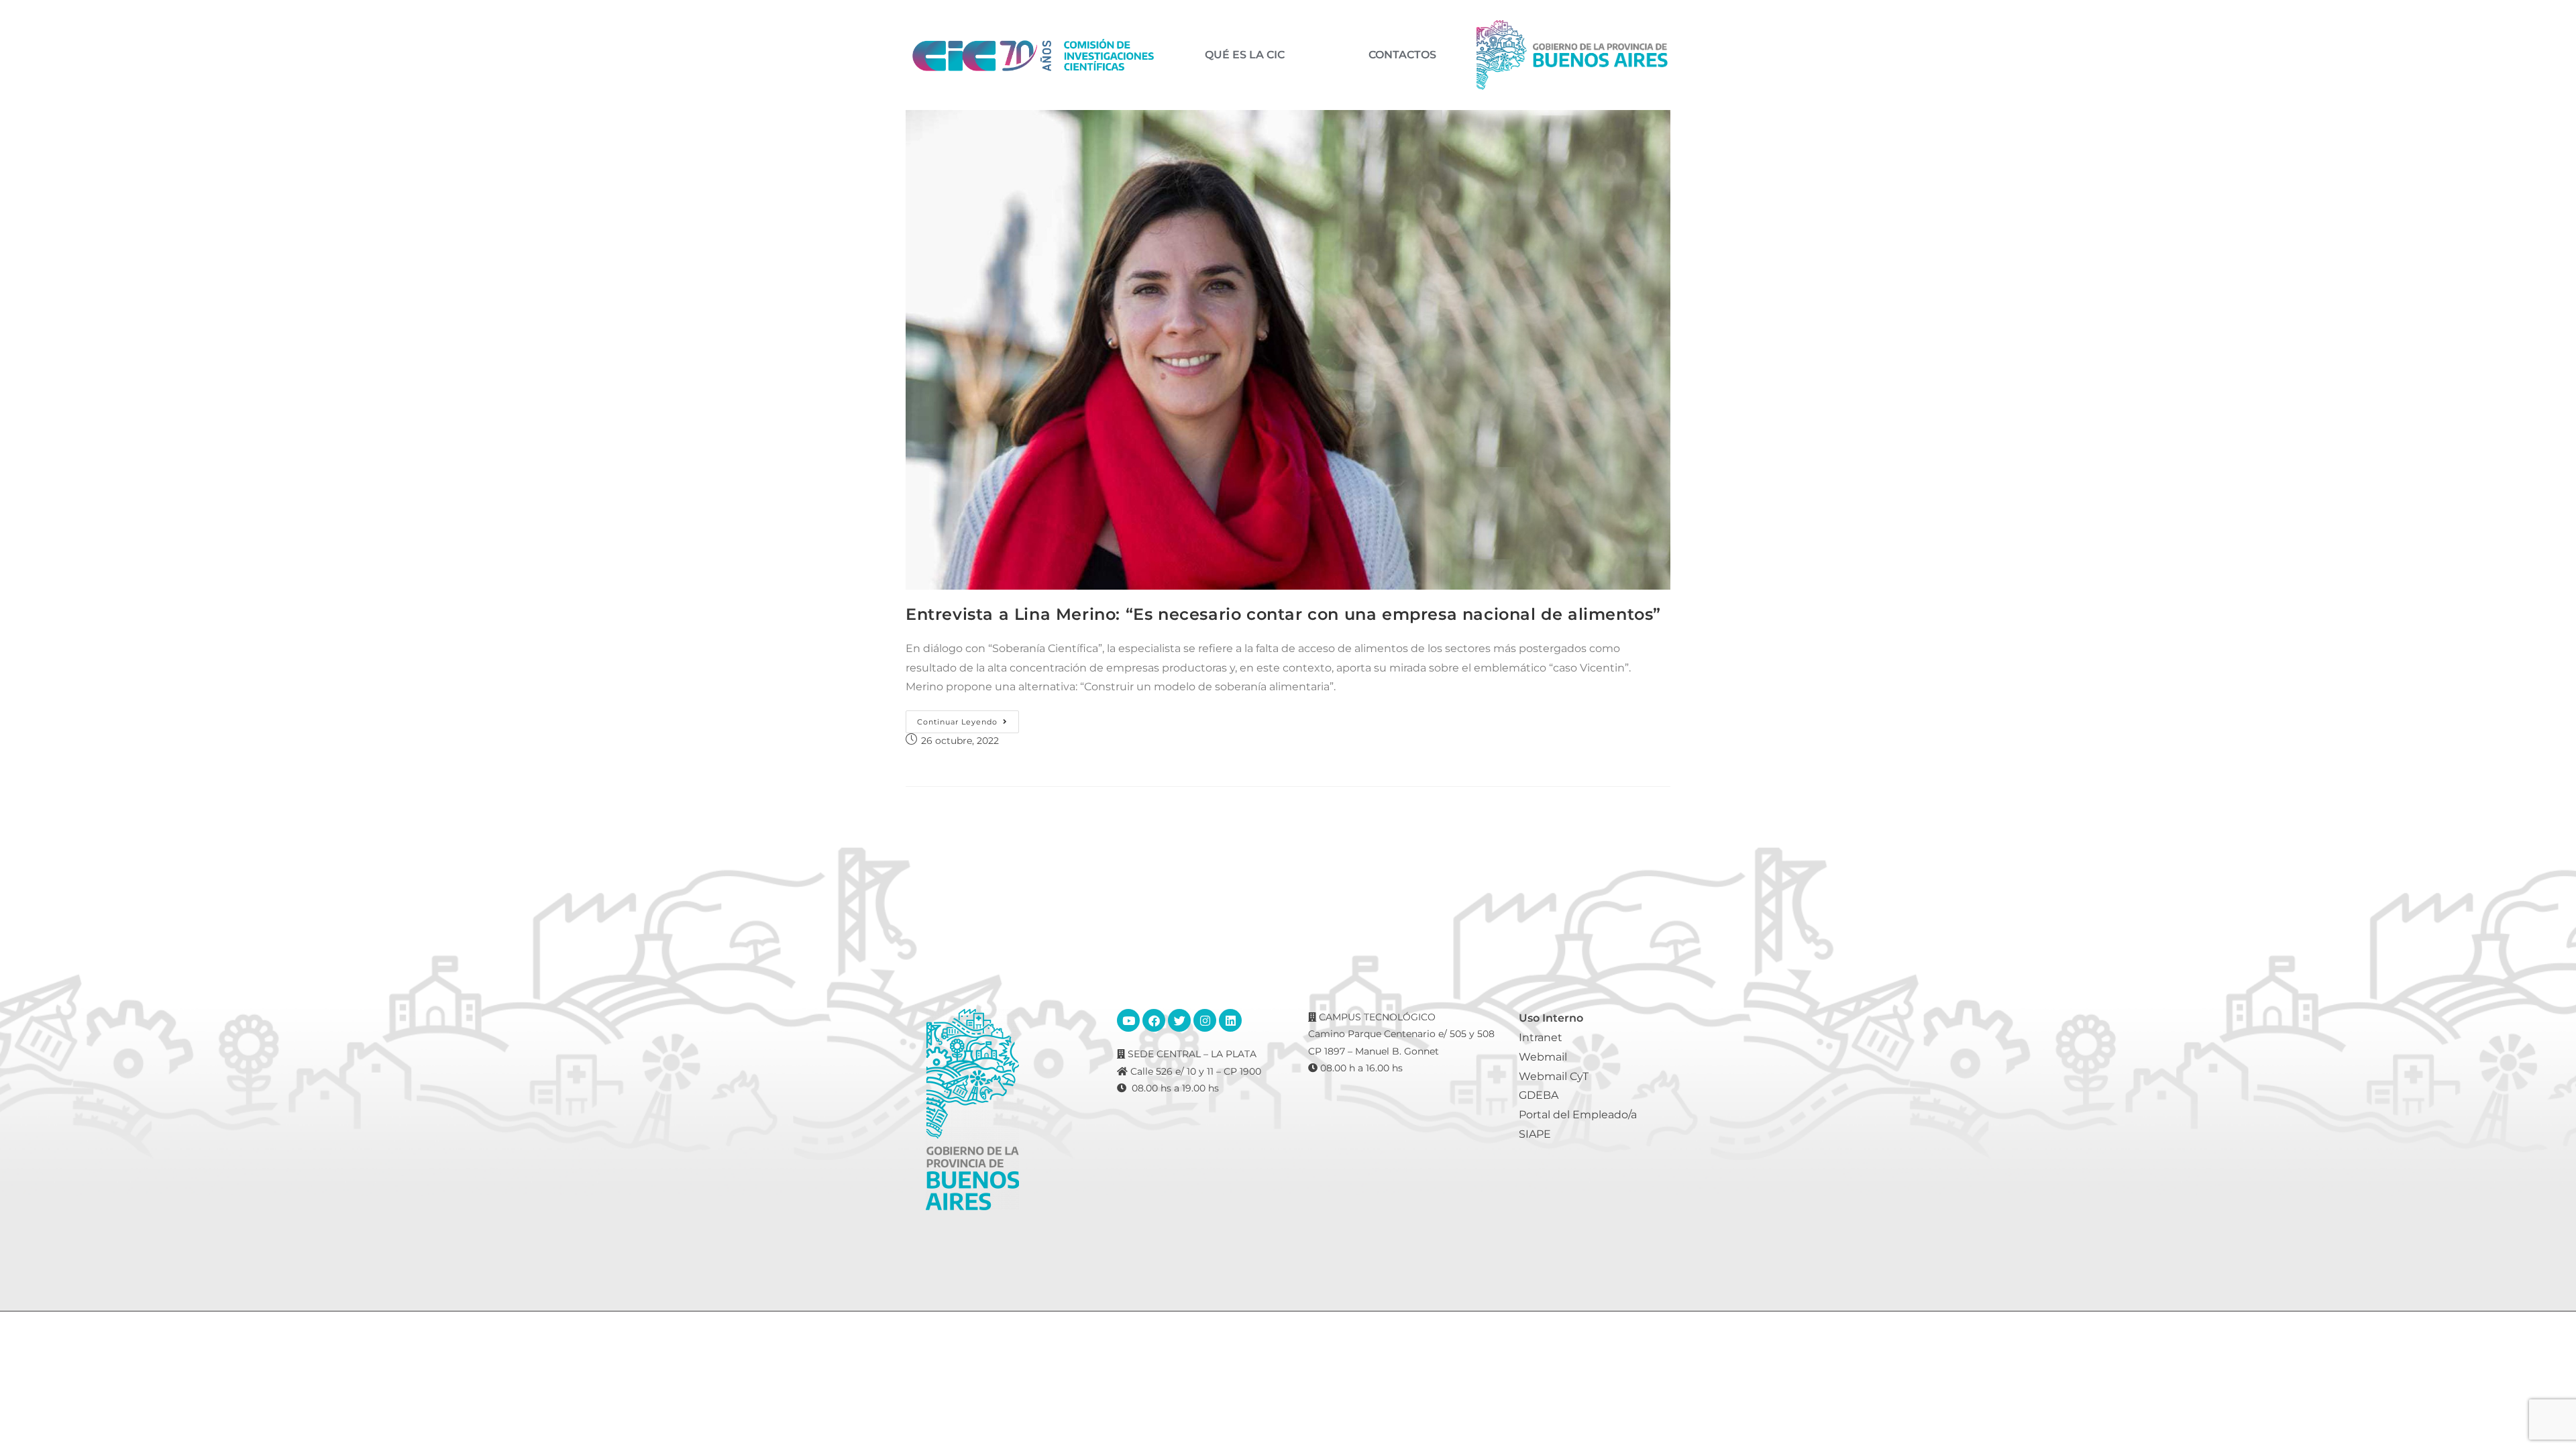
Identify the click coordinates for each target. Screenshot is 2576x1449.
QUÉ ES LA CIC (1245, 55)
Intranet (1541, 1037)
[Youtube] (1128, 1020)
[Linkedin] (1230, 1020)
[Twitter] (1179, 1020)
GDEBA (1539, 1095)
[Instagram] (1205, 1020)
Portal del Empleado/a (1578, 1115)
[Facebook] (1154, 1020)
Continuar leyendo (968, 718)
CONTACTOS (1402, 55)
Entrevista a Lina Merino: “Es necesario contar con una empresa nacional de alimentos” (1283, 614)
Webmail (1543, 1057)
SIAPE (1535, 1134)
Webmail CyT (1554, 1076)
